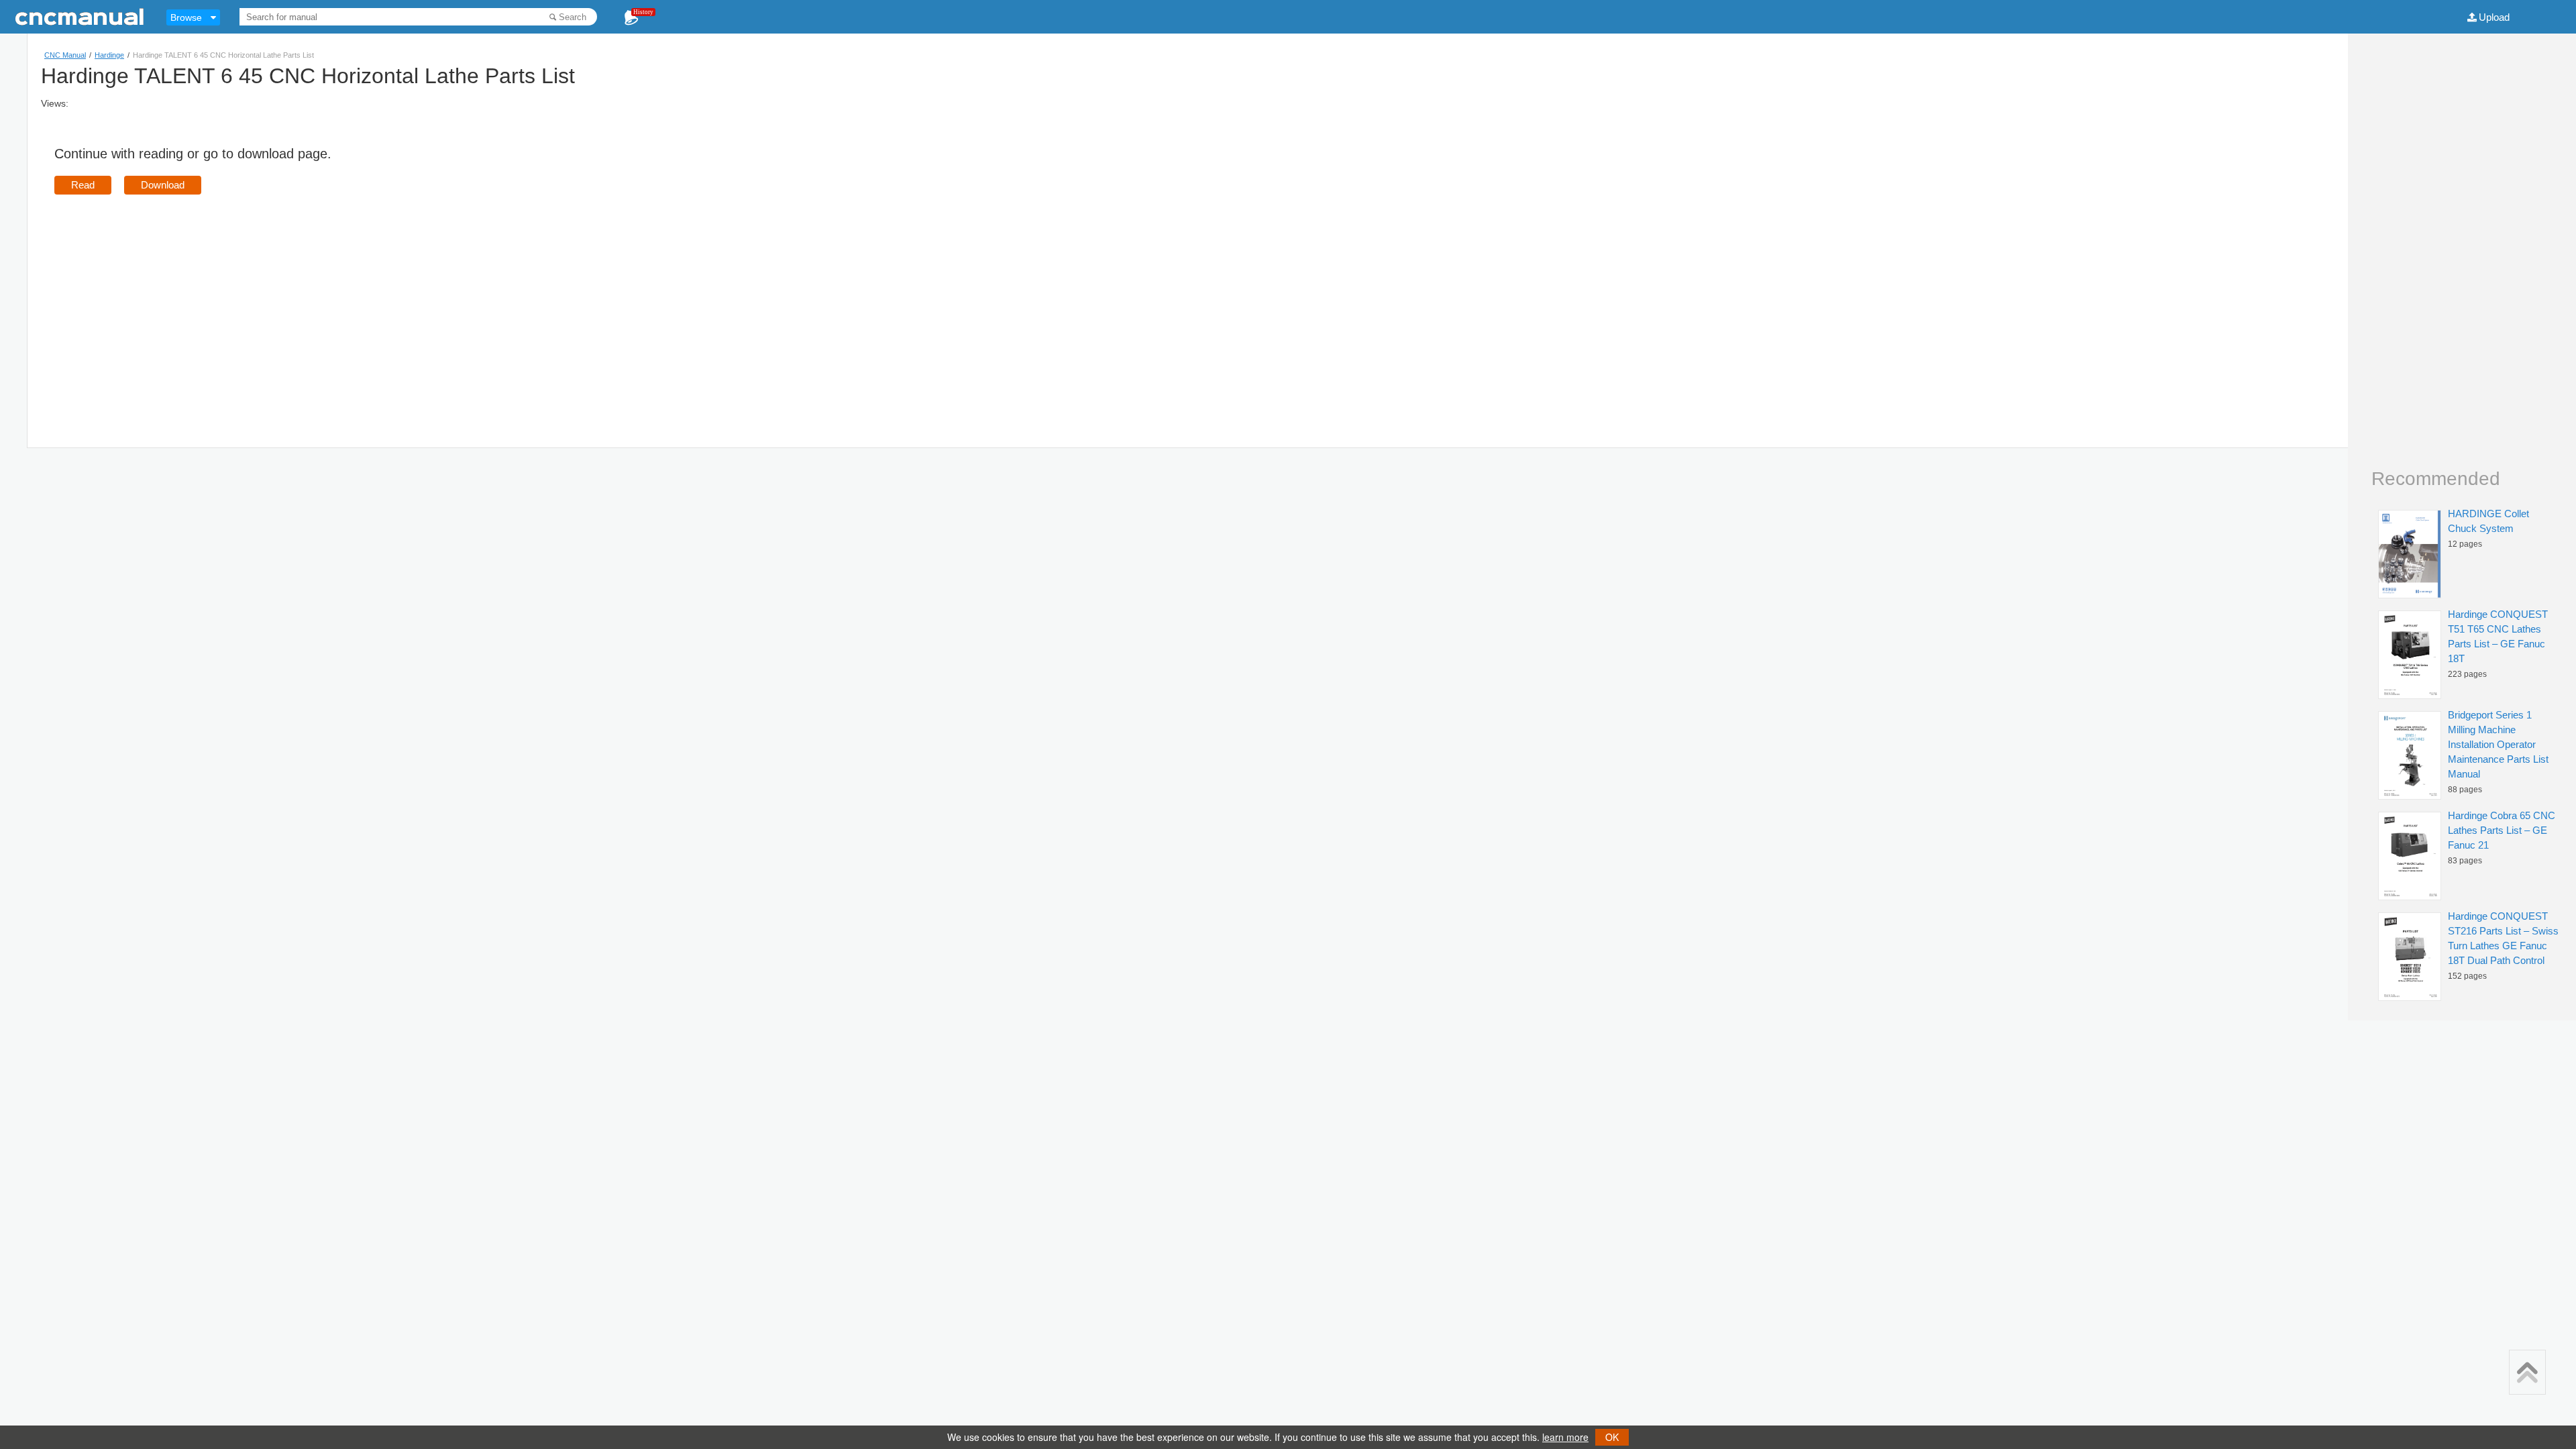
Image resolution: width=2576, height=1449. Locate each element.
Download (163, 185)
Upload (2494, 17)
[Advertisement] (167, 302)
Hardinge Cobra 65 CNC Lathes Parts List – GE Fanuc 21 (2502, 830)
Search (573, 17)
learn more (1565, 1437)
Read (83, 185)
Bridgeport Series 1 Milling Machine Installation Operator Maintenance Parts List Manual (2498, 744)
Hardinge (109, 55)
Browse (186, 17)
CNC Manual (65, 55)
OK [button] (1612, 1437)
